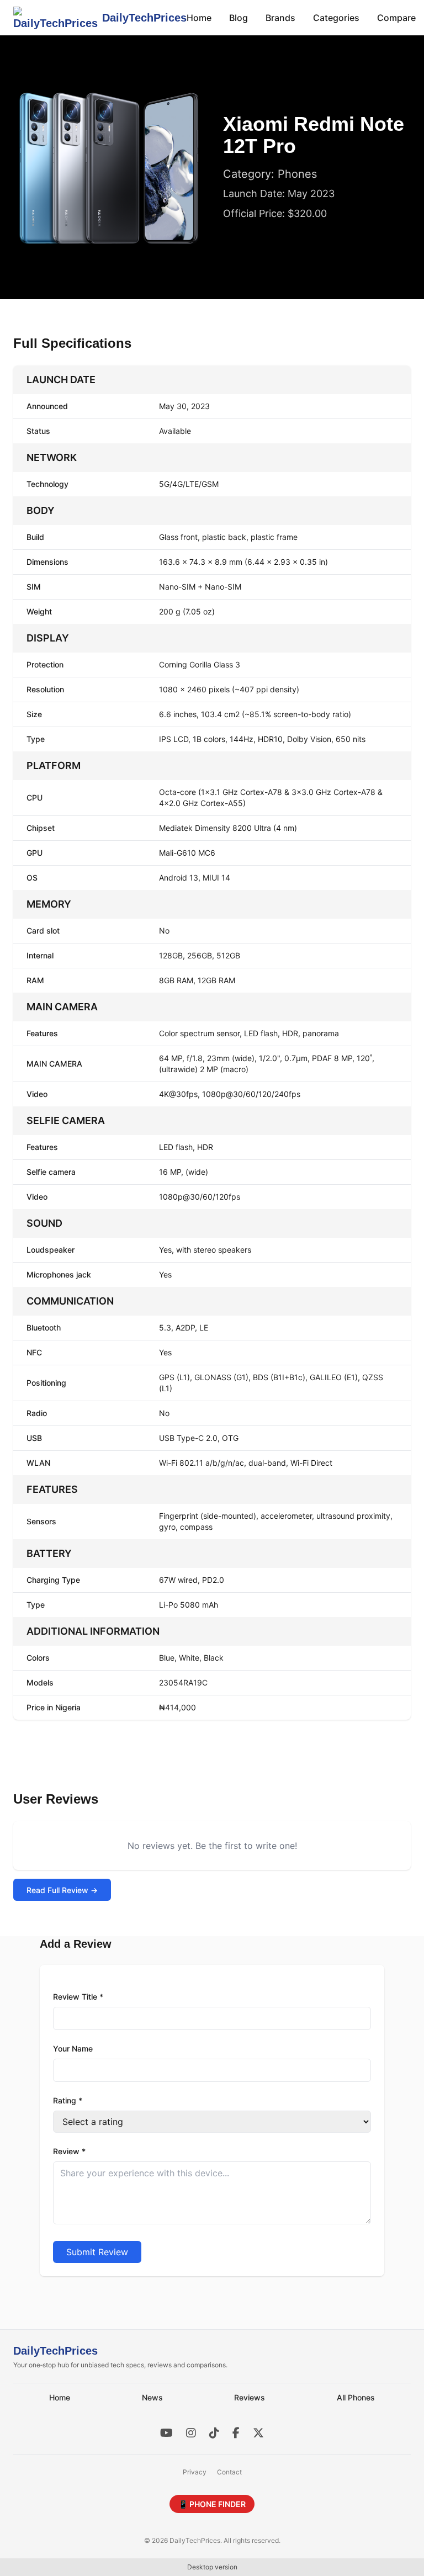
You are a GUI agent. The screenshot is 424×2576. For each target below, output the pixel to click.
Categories (336, 18)
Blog (239, 18)
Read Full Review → (62, 1890)
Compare (396, 18)
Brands (280, 18)
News (152, 2397)
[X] (258, 2433)
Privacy (195, 2472)
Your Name (73, 2048)
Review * (69, 2151)
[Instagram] (191, 2433)
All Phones (356, 2397)
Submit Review (97, 2252)
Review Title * (78, 1997)
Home (199, 18)
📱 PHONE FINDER (212, 2504)
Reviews (250, 2397)
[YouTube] (166, 2433)
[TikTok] (214, 2433)
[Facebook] (236, 2433)
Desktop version (212, 2567)
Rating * (68, 2100)
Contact (229, 2472)
